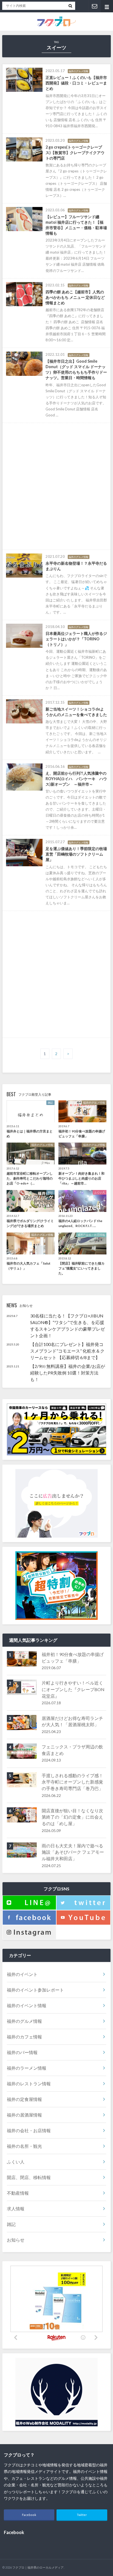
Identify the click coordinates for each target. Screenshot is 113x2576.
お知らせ (16, 2240)
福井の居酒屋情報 (24, 2115)
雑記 (11, 2224)
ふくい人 (16, 2162)
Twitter (82, 2515)
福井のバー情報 (22, 2052)
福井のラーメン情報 (27, 2068)
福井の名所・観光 (24, 2146)
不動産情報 (18, 2193)
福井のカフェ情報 (24, 2037)
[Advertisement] (56, 486)
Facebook (29, 2515)
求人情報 (16, 2209)
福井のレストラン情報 (29, 2084)
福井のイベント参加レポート (35, 1990)
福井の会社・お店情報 (29, 2130)
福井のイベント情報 (27, 2005)
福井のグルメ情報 (24, 2021)
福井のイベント (22, 1974)
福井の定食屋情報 (24, 2099)
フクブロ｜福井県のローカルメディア (38, 2567)
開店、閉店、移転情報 (29, 2177)
